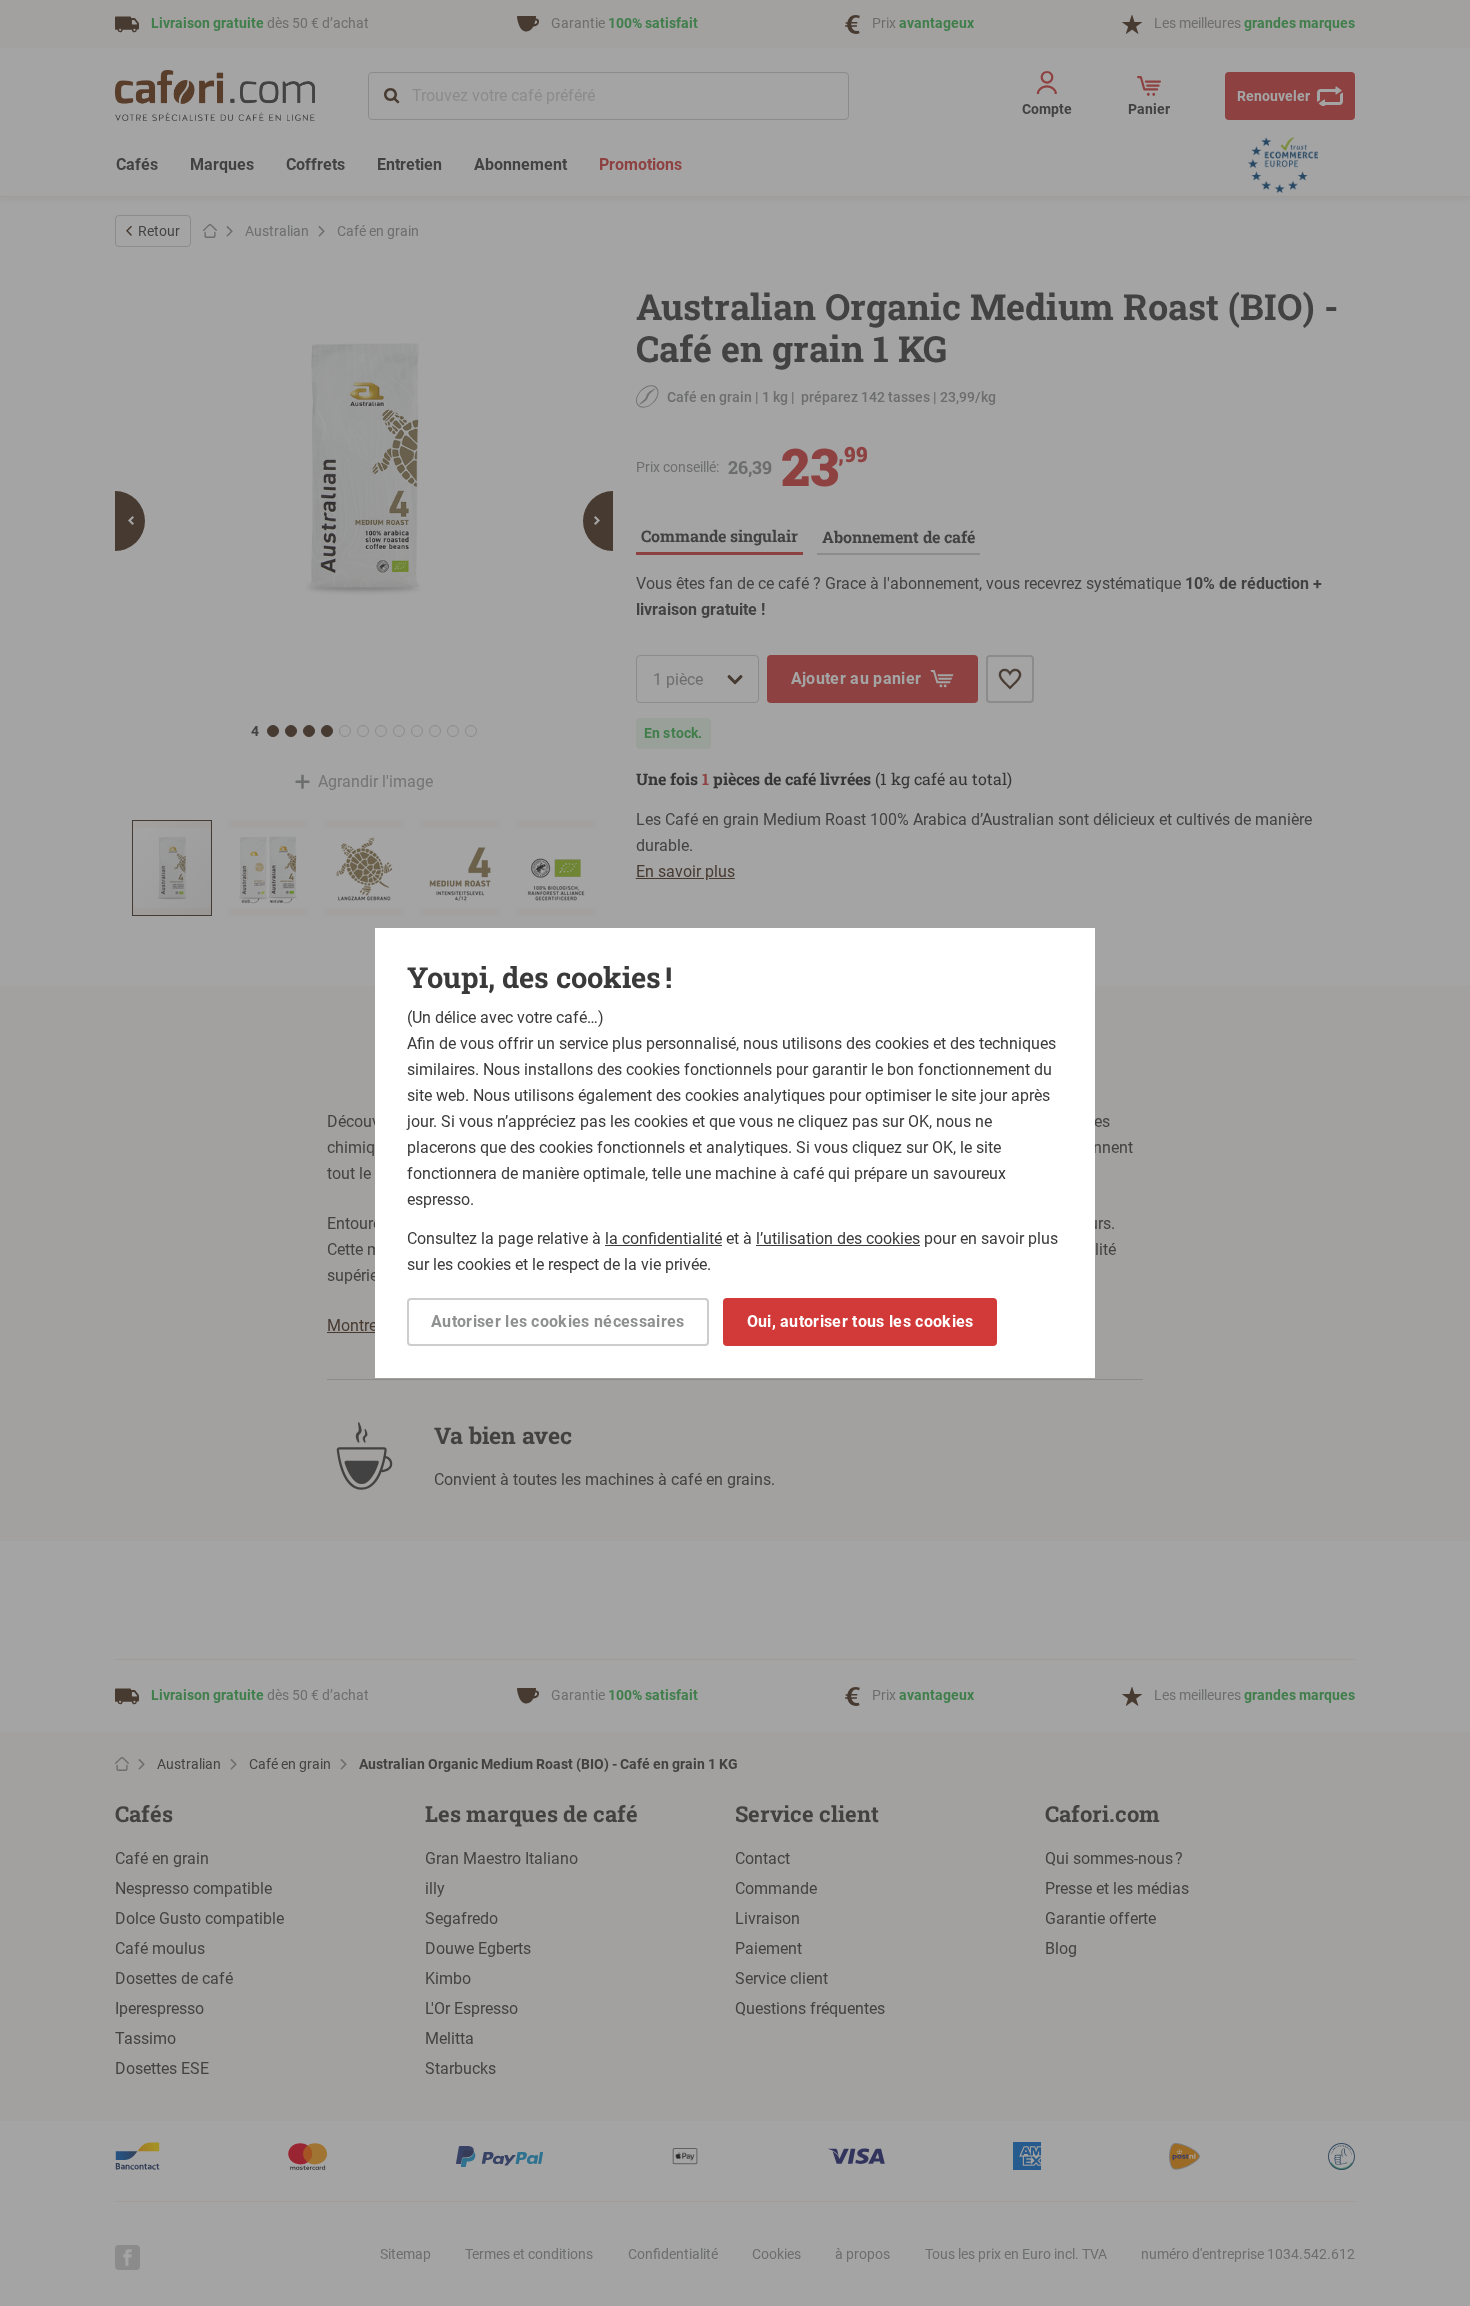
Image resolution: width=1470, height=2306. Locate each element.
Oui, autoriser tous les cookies (860, 1321)
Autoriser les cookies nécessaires (558, 1321)
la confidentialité (663, 1238)
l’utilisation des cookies (838, 1238)
